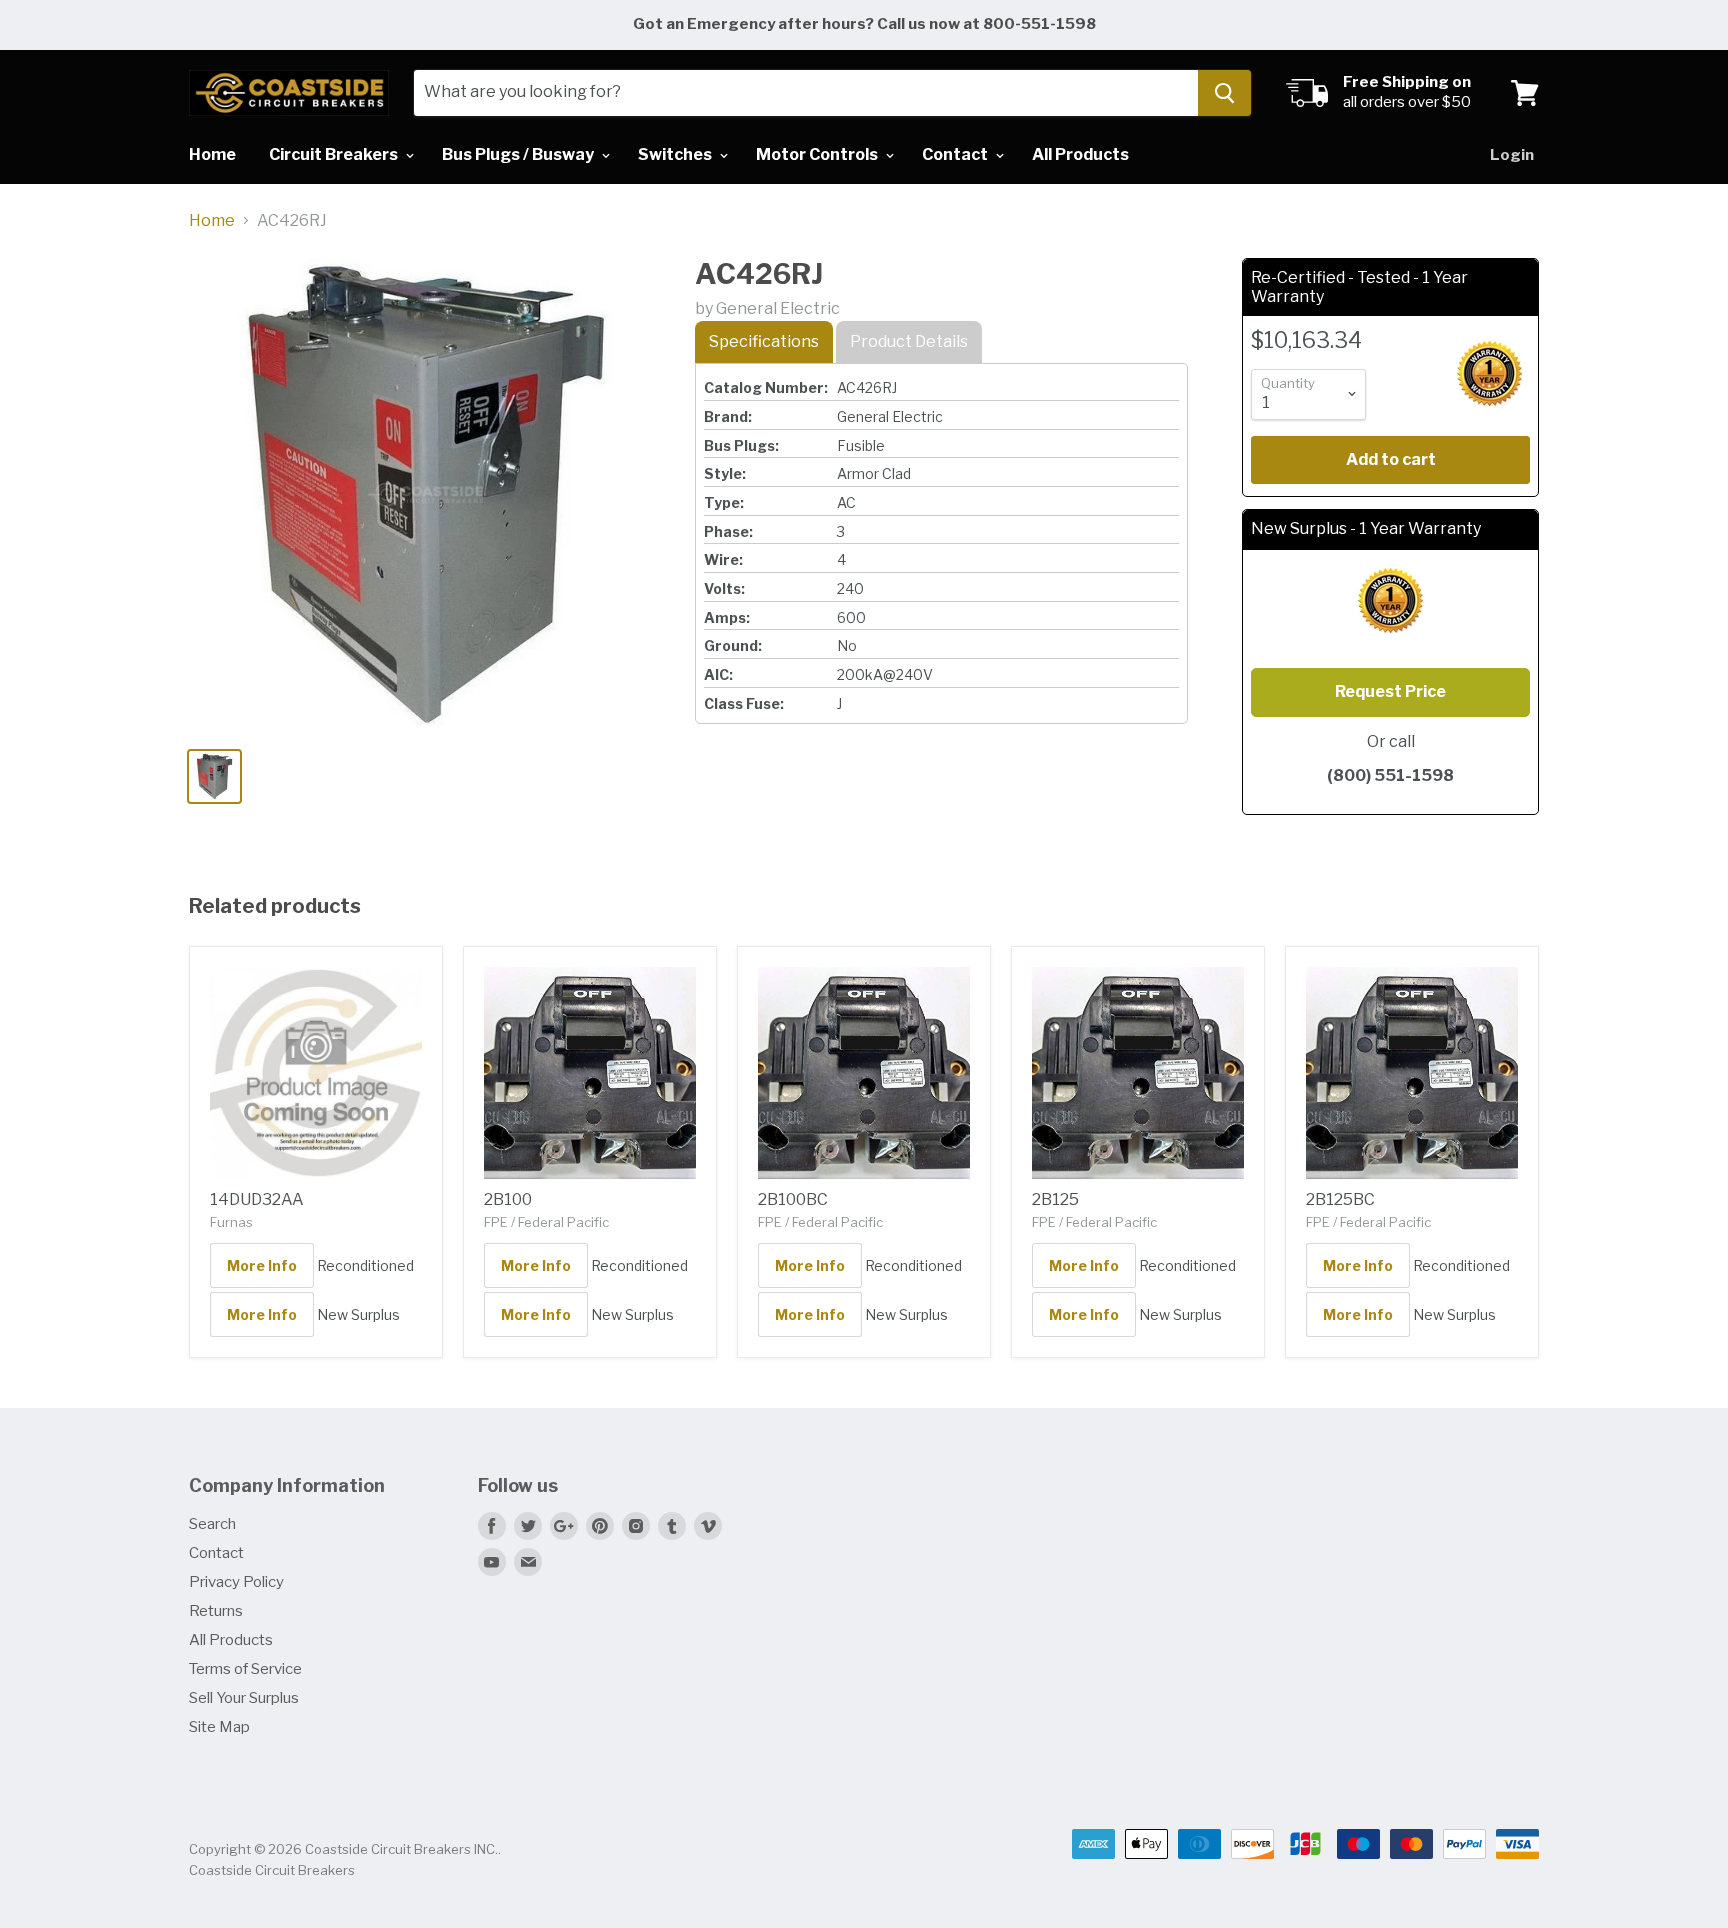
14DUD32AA (257, 1199)
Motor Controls (818, 154)
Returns (216, 1611)
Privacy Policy (236, 1582)
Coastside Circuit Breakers (272, 1870)
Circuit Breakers (335, 154)
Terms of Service (245, 1669)
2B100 (508, 1199)
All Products (1080, 154)
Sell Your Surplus (244, 1698)
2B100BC (793, 1199)
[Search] (1224, 93)
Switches (676, 154)
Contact (956, 154)
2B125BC (1340, 1199)
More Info (262, 1265)
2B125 (1055, 1199)
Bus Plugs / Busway (519, 154)
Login (1512, 155)
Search (212, 1524)
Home (212, 154)
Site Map (219, 1727)
